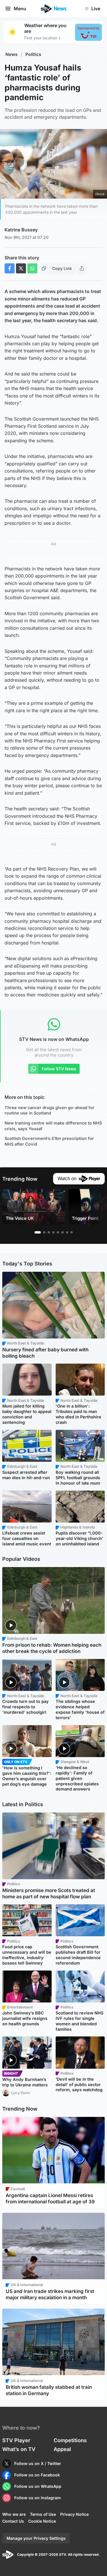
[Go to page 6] (62, 1232)
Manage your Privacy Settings (36, 2538)
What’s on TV (19, 2449)
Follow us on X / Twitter (38, 2463)
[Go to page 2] (44, 1232)
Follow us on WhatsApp (38, 2486)
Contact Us (13, 2521)
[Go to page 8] (72, 1232)
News (12, 54)
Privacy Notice (74, 2514)
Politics (33, 54)
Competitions (70, 2440)
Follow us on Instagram (38, 2498)
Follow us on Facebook (37, 2475)
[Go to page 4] (53, 1232)
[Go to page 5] (58, 1232)
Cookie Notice (42, 2521)
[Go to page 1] (38, 1232)
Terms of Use (43, 2514)
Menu (20, 9)
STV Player (16, 2440)
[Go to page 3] (49, 1232)
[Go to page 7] (67, 1232)
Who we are (14, 2514)
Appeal (62, 2449)
